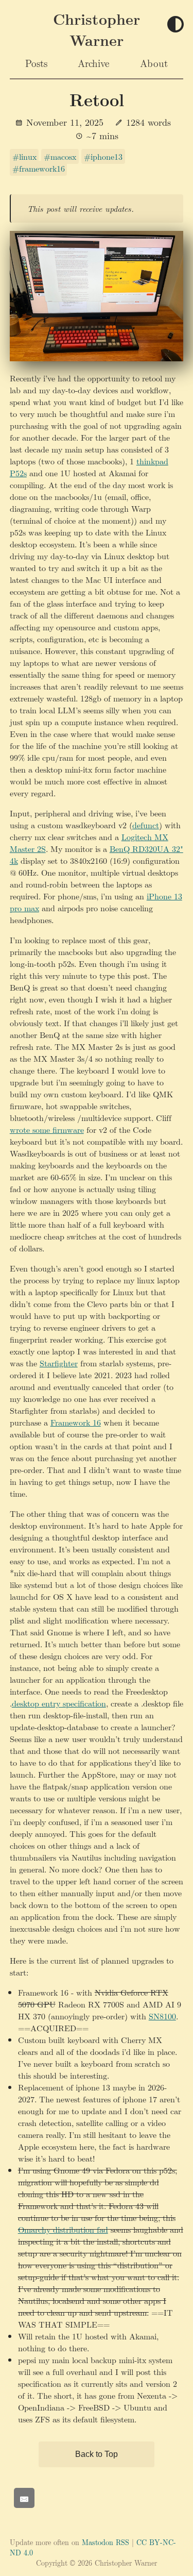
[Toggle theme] (176, 25)
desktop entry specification (59, 1703)
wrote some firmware (47, 1130)
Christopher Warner (97, 29)
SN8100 (162, 2016)
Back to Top (97, 2454)
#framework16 (39, 168)
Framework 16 (76, 1422)
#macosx (60, 156)
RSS (122, 2542)
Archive (93, 63)
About (154, 63)
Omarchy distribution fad (63, 2229)
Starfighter (59, 1363)
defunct (146, 825)
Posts (36, 63)
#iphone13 (103, 156)
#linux (24, 156)
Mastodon (98, 2542)
